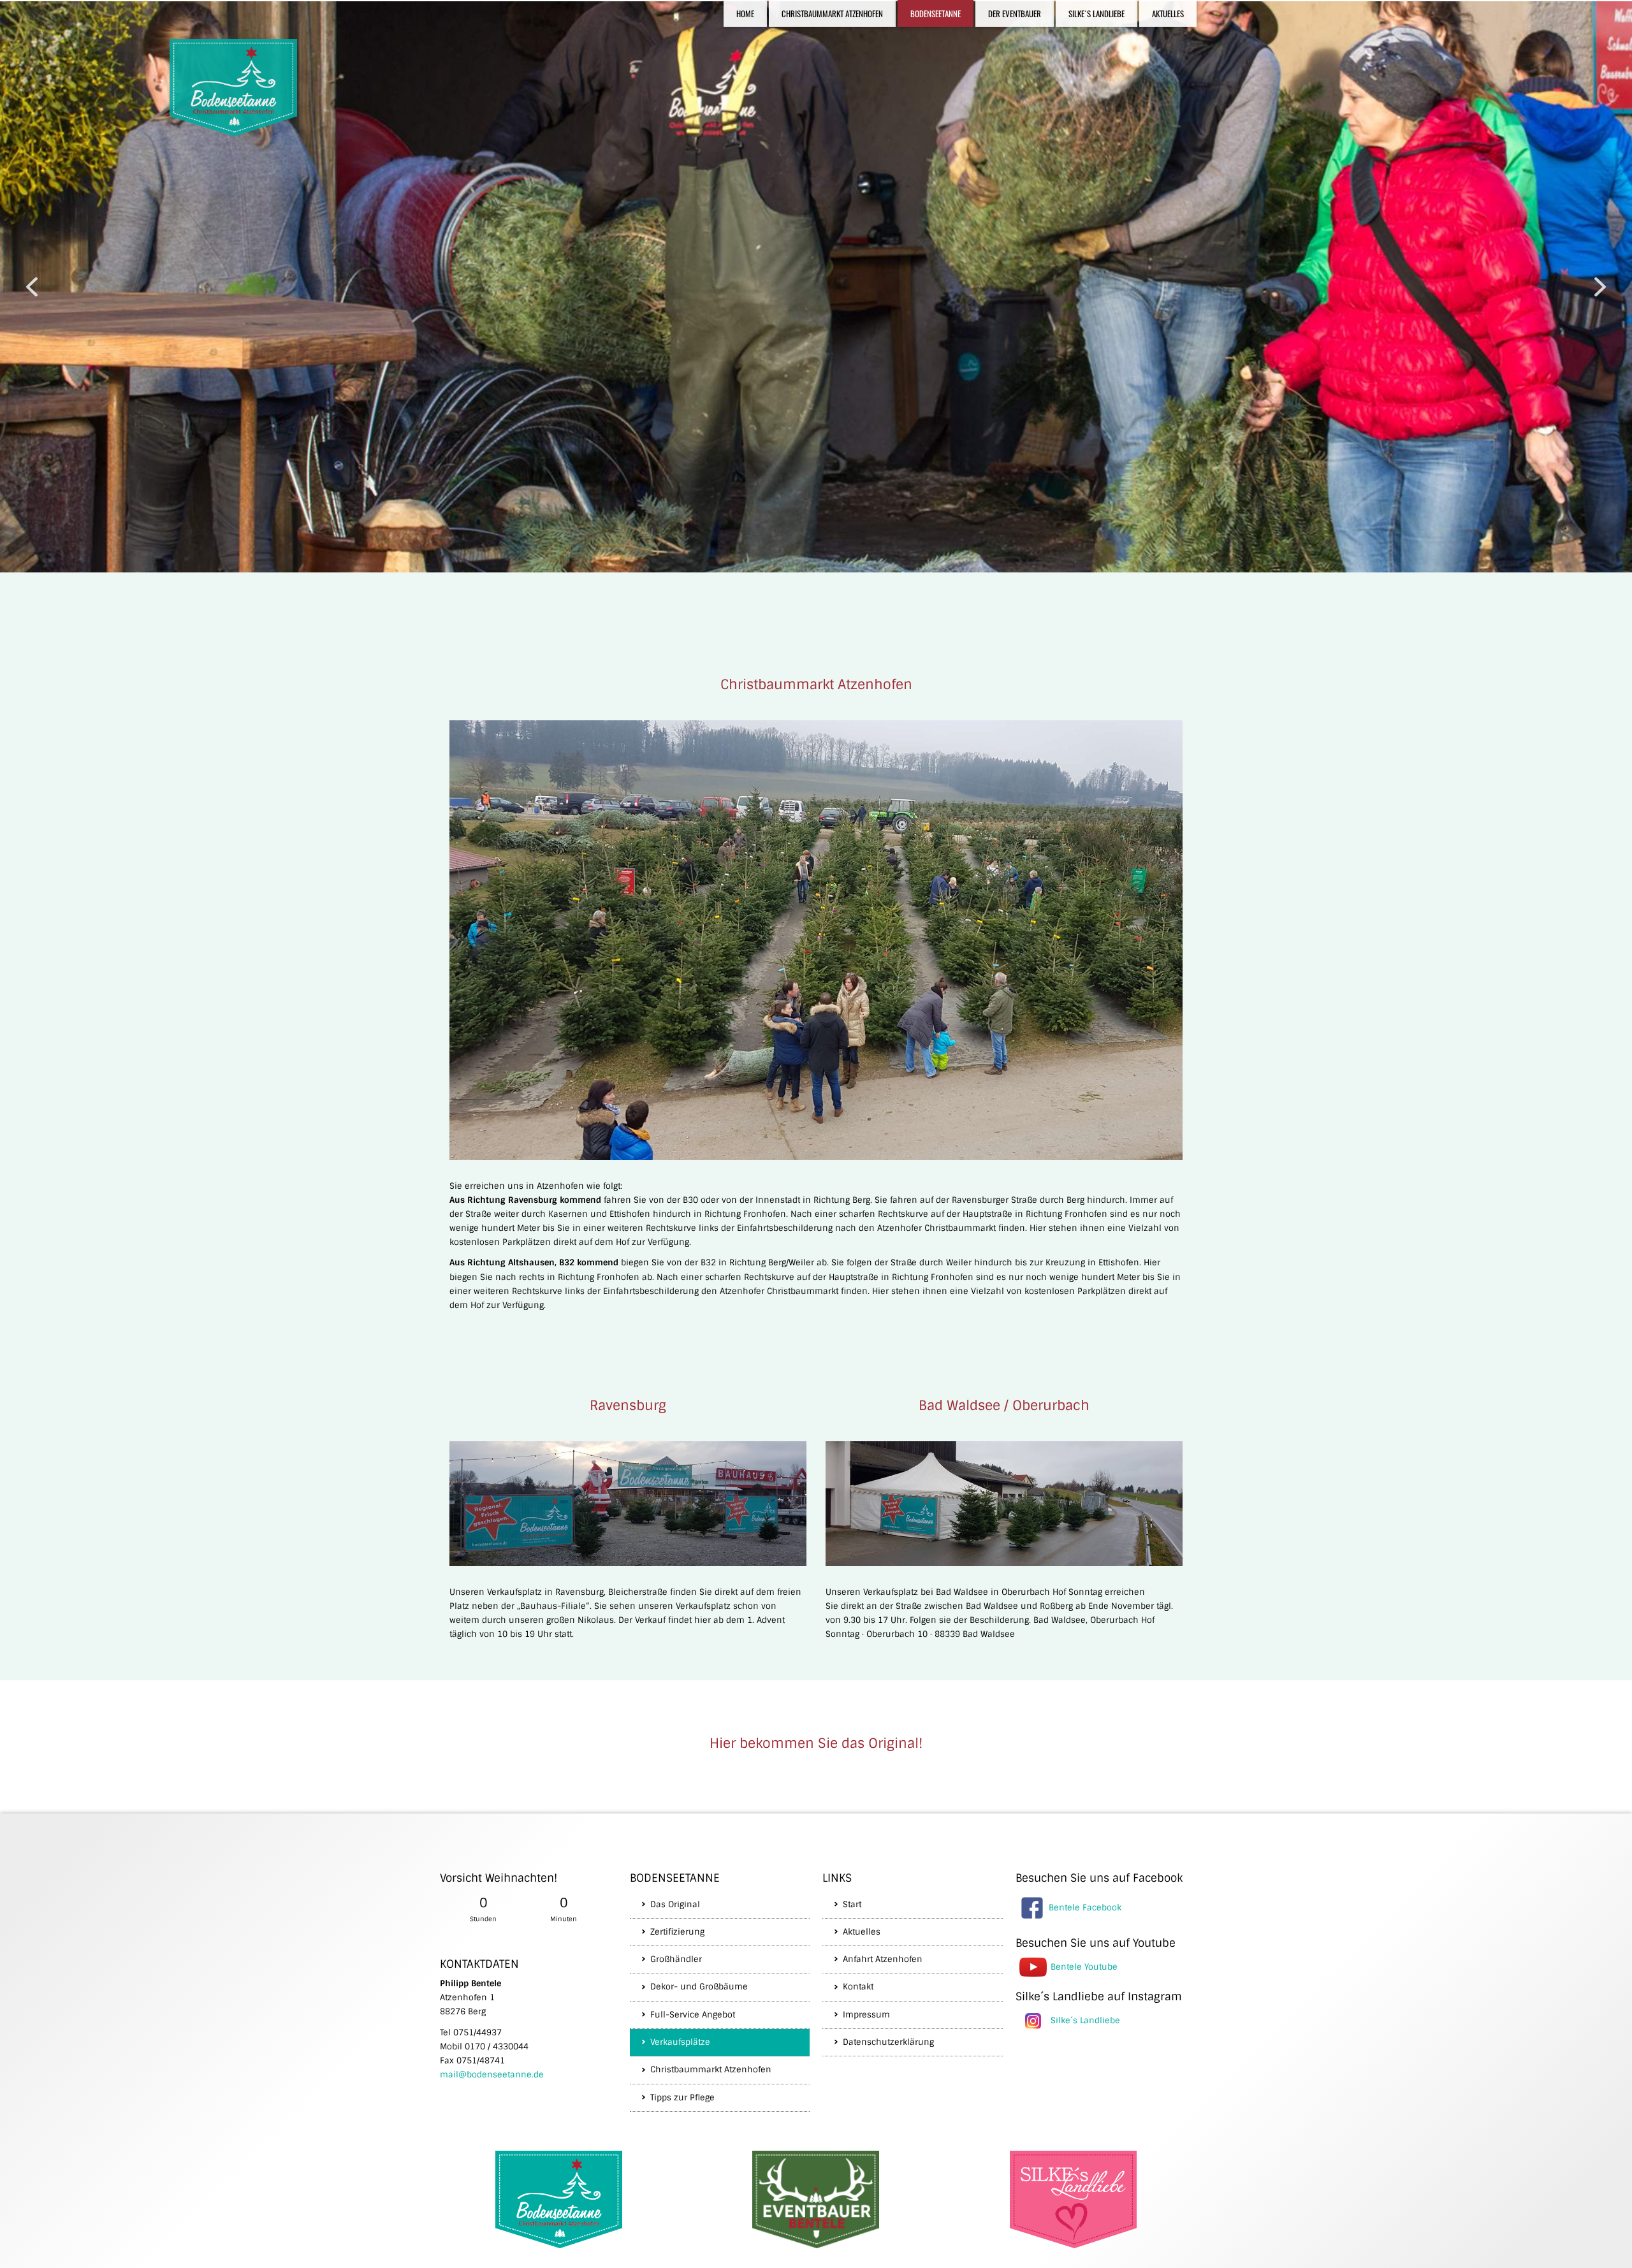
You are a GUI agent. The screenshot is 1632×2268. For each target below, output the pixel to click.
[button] (32, 287)
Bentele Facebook (1085, 1907)
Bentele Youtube (1084, 1966)
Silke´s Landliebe (1085, 2020)
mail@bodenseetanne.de (492, 2075)
